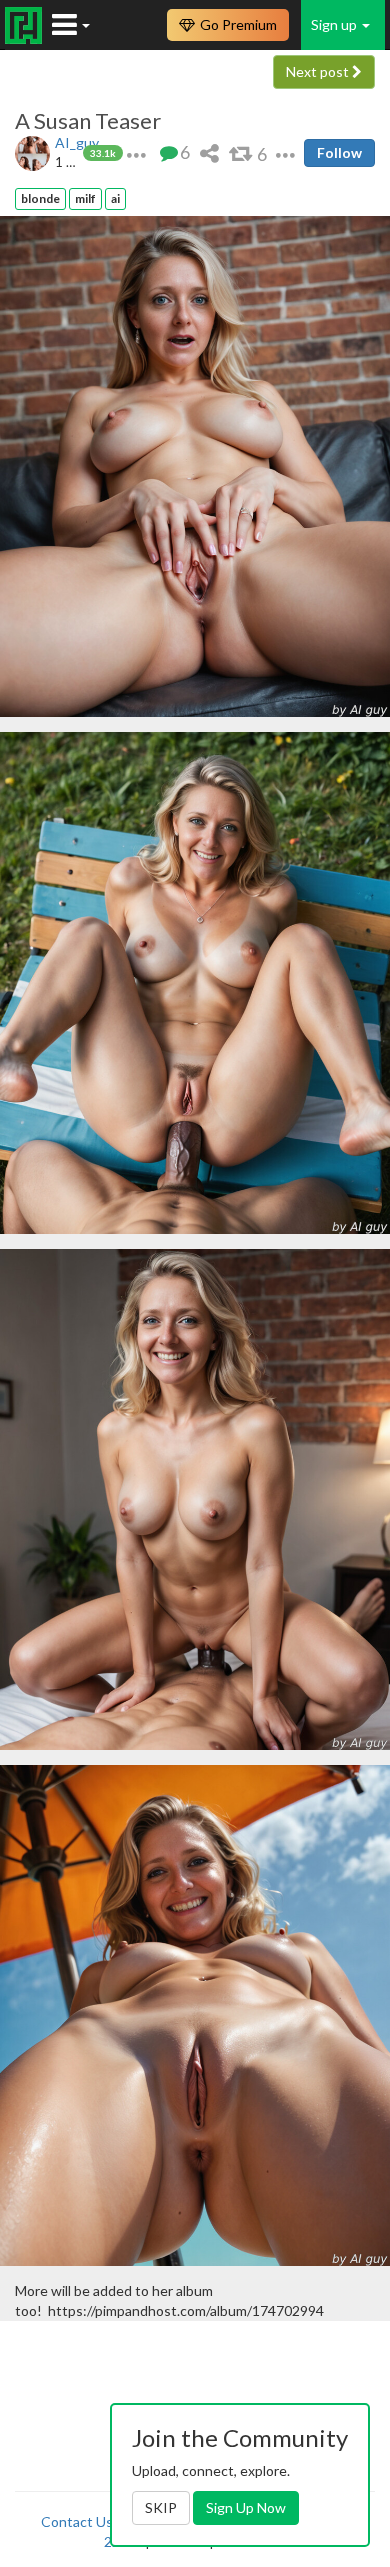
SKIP (161, 2507)
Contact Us (77, 2521)
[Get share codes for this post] (209, 152)
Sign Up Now (246, 2507)
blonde (40, 198)
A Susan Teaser (88, 121)
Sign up (335, 24)
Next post (319, 71)
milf (85, 198)
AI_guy (77, 142)
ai (115, 198)
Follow (339, 152)
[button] (136, 152)
